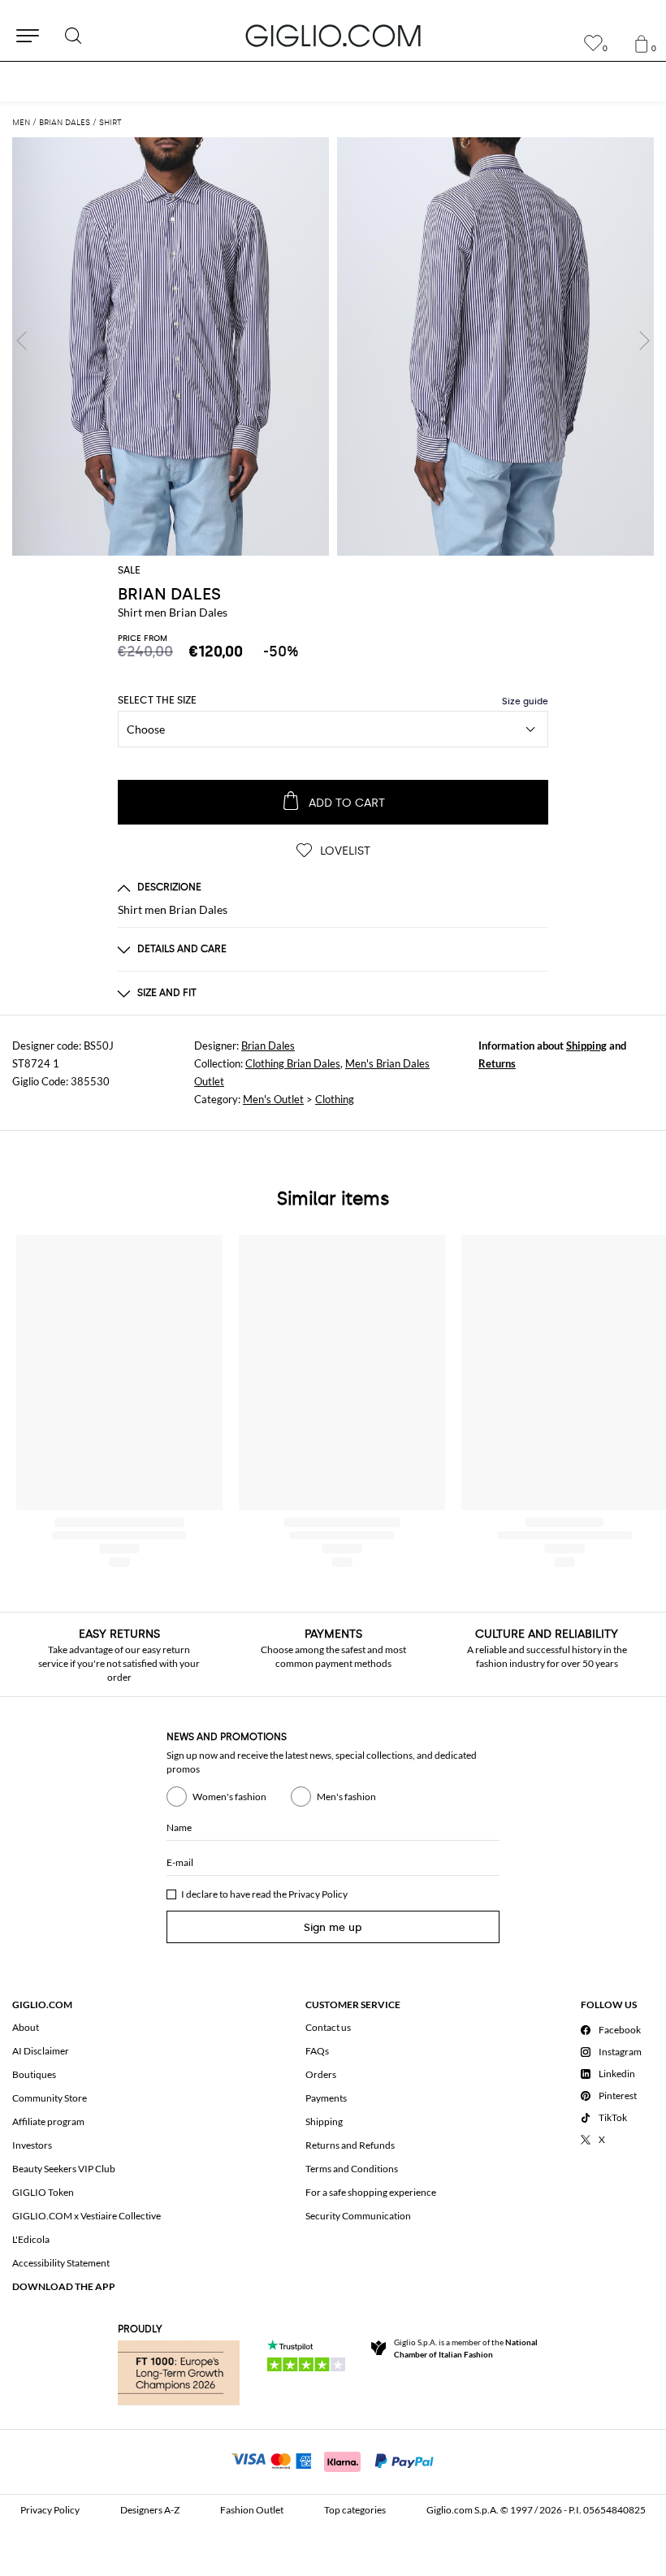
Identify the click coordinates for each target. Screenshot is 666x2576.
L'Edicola (31, 2239)
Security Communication (358, 2216)
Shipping (586, 1046)
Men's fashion (346, 1797)
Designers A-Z (150, 2510)
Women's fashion (229, 1797)
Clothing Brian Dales (293, 1063)
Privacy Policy (318, 1894)
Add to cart (347, 803)
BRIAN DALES (169, 594)
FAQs (317, 2051)
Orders (321, 2074)
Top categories (355, 2510)
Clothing (335, 1099)
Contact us (328, 2027)
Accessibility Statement (61, 2263)
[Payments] (333, 2460)
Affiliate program (48, 2121)
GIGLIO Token (43, 2192)
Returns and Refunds (350, 2145)
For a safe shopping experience (371, 2192)
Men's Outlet (273, 1099)
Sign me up (333, 1927)
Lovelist (344, 851)
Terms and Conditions (352, 2169)
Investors (32, 2145)
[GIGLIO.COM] (333, 36)
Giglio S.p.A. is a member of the (466, 2348)
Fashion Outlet (252, 2510)
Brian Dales (268, 1046)
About (26, 2027)
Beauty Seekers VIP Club (64, 2169)
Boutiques (34, 2074)
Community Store (50, 2098)
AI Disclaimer (41, 2051)
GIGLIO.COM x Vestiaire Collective (86, 2216)
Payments (326, 2098)
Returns (497, 1063)
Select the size (157, 700)
